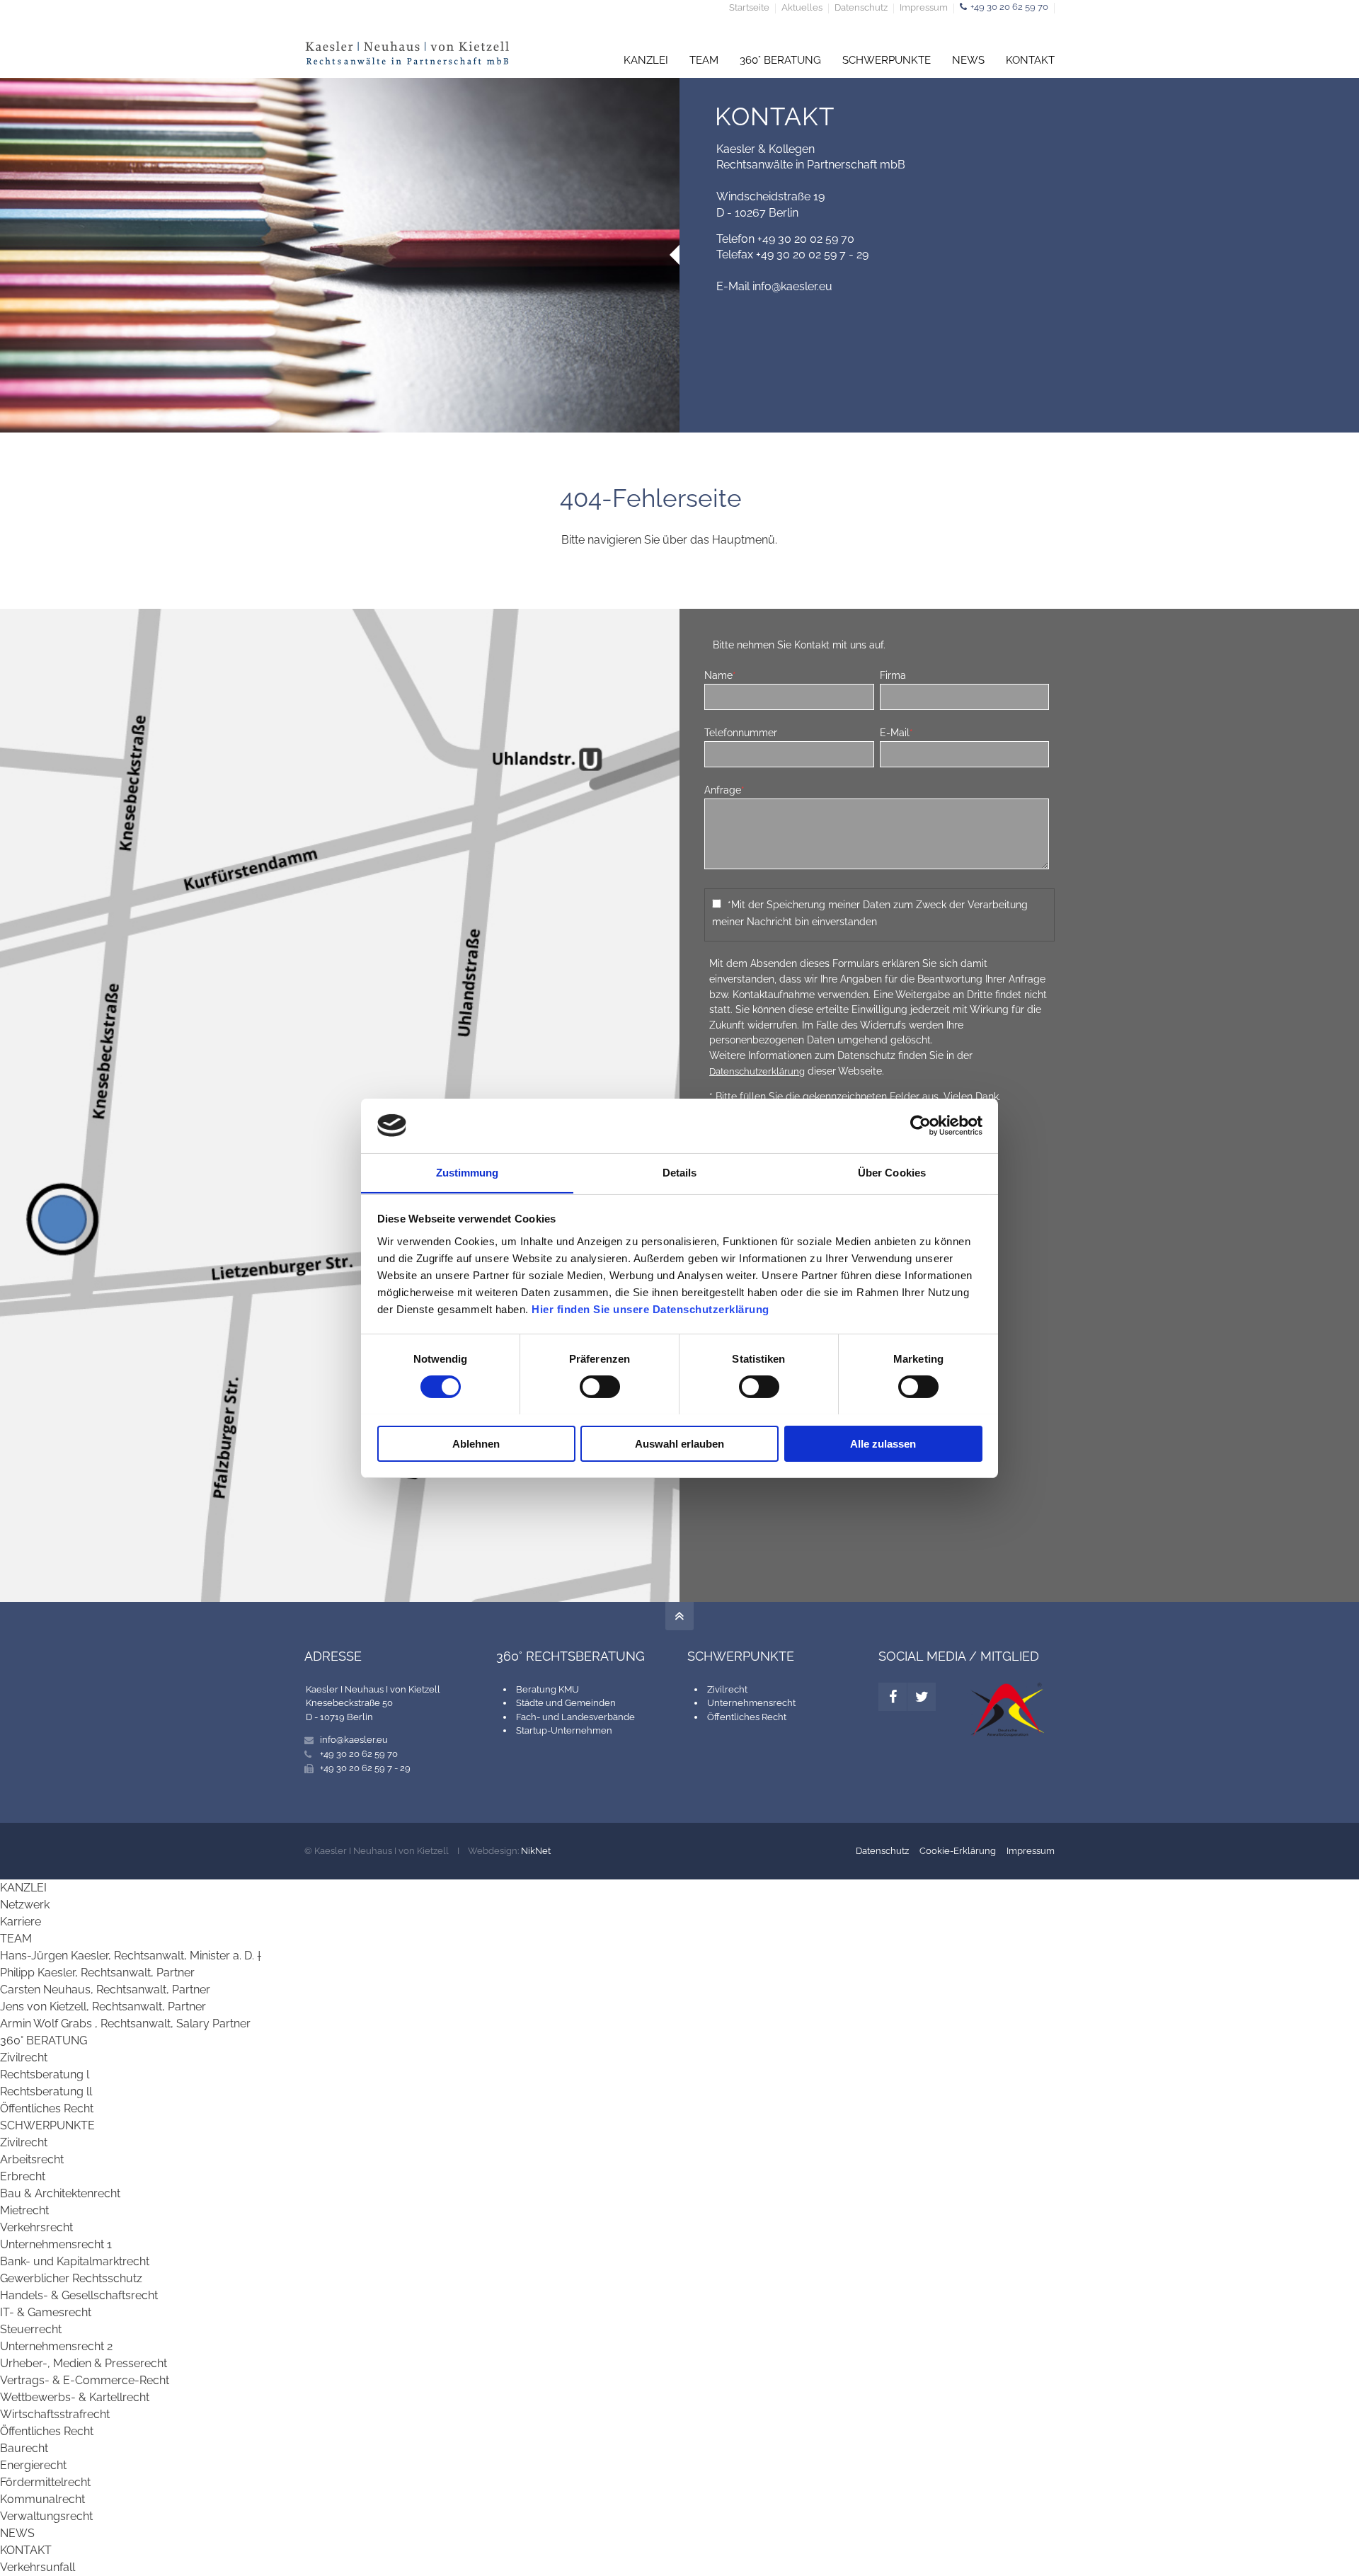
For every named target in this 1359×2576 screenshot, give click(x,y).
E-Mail (896, 732)
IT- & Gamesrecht (46, 2312)
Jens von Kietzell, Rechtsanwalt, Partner (103, 2007)
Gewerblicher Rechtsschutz (71, 2278)
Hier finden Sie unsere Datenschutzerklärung (650, 1309)
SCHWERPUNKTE (887, 60)
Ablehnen (476, 1443)
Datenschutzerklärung (757, 1071)
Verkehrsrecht (36, 2227)
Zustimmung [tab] (468, 1172)
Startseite (749, 8)
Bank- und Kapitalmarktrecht (75, 2261)
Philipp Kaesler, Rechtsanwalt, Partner (97, 1973)
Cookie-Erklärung (958, 1851)
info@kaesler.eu (792, 286)
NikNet (536, 1851)
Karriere (21, 1922)
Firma (893, 675)
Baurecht (24, 2448)
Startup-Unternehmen (564, 1730)
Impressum (924, 8)
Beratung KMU (547, 1689)
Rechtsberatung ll (46, 2091)
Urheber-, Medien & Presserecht (84, 2363)
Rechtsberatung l (45, 2074)
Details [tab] (680, 1172)
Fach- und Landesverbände (575, 1717)
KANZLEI (646, 60)
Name (720, 675)
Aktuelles (802, 8)
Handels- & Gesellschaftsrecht (79, 2295)
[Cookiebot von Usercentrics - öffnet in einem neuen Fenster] (921, 1126)
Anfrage (724, 790)
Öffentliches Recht (747, 1717)
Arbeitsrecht (32, 2159)
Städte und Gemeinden (566, 1703)
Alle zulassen (883, 1443)
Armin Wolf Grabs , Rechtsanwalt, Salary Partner (125, 2023)
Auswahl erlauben (679, 1443)
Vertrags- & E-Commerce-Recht (85, 2380)
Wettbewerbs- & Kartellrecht (75, 2397)
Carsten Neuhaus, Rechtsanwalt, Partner (105, 1990)
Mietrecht (24, 2210)
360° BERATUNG (780, 60)
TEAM (704, 60)
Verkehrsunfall (38, 2567)
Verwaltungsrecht (46, 2516)
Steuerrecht (31, 2329)
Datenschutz (861, 8)
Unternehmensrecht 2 (56, 2346)
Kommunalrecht (42, 2499)
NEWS (968, 60)
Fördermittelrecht (45, 2482)
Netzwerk (25, 1905)
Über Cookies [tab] (892, 1172)
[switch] (600, 1387)
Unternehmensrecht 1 (56, 2244)
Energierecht (33, 2465)
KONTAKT (1030, 60)
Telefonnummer (741, 732)
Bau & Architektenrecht (60, 2193)
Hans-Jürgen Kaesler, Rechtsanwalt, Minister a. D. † (131, 1956)
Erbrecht (23, 2176)
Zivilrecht (727, 1689)
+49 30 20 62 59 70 (1009, 7)
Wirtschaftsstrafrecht (55, 2414)
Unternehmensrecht (751, 1703)
